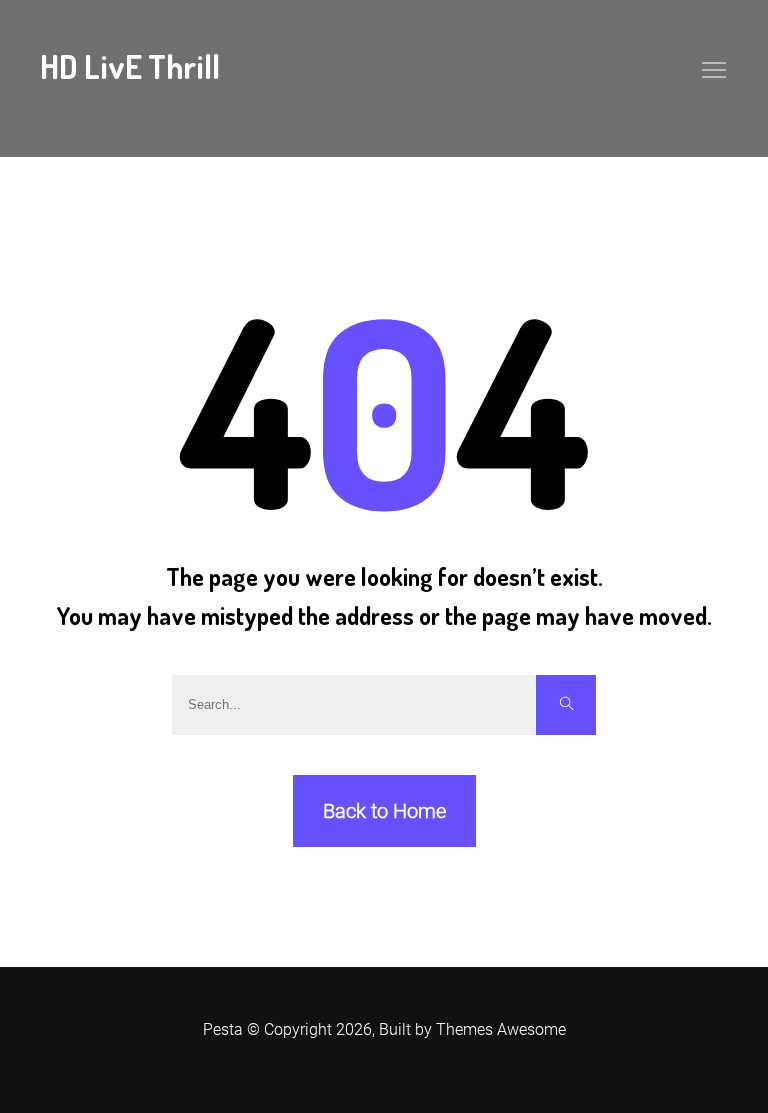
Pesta (223, 1029)
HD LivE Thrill (130, 66)
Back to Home (384, 811)
